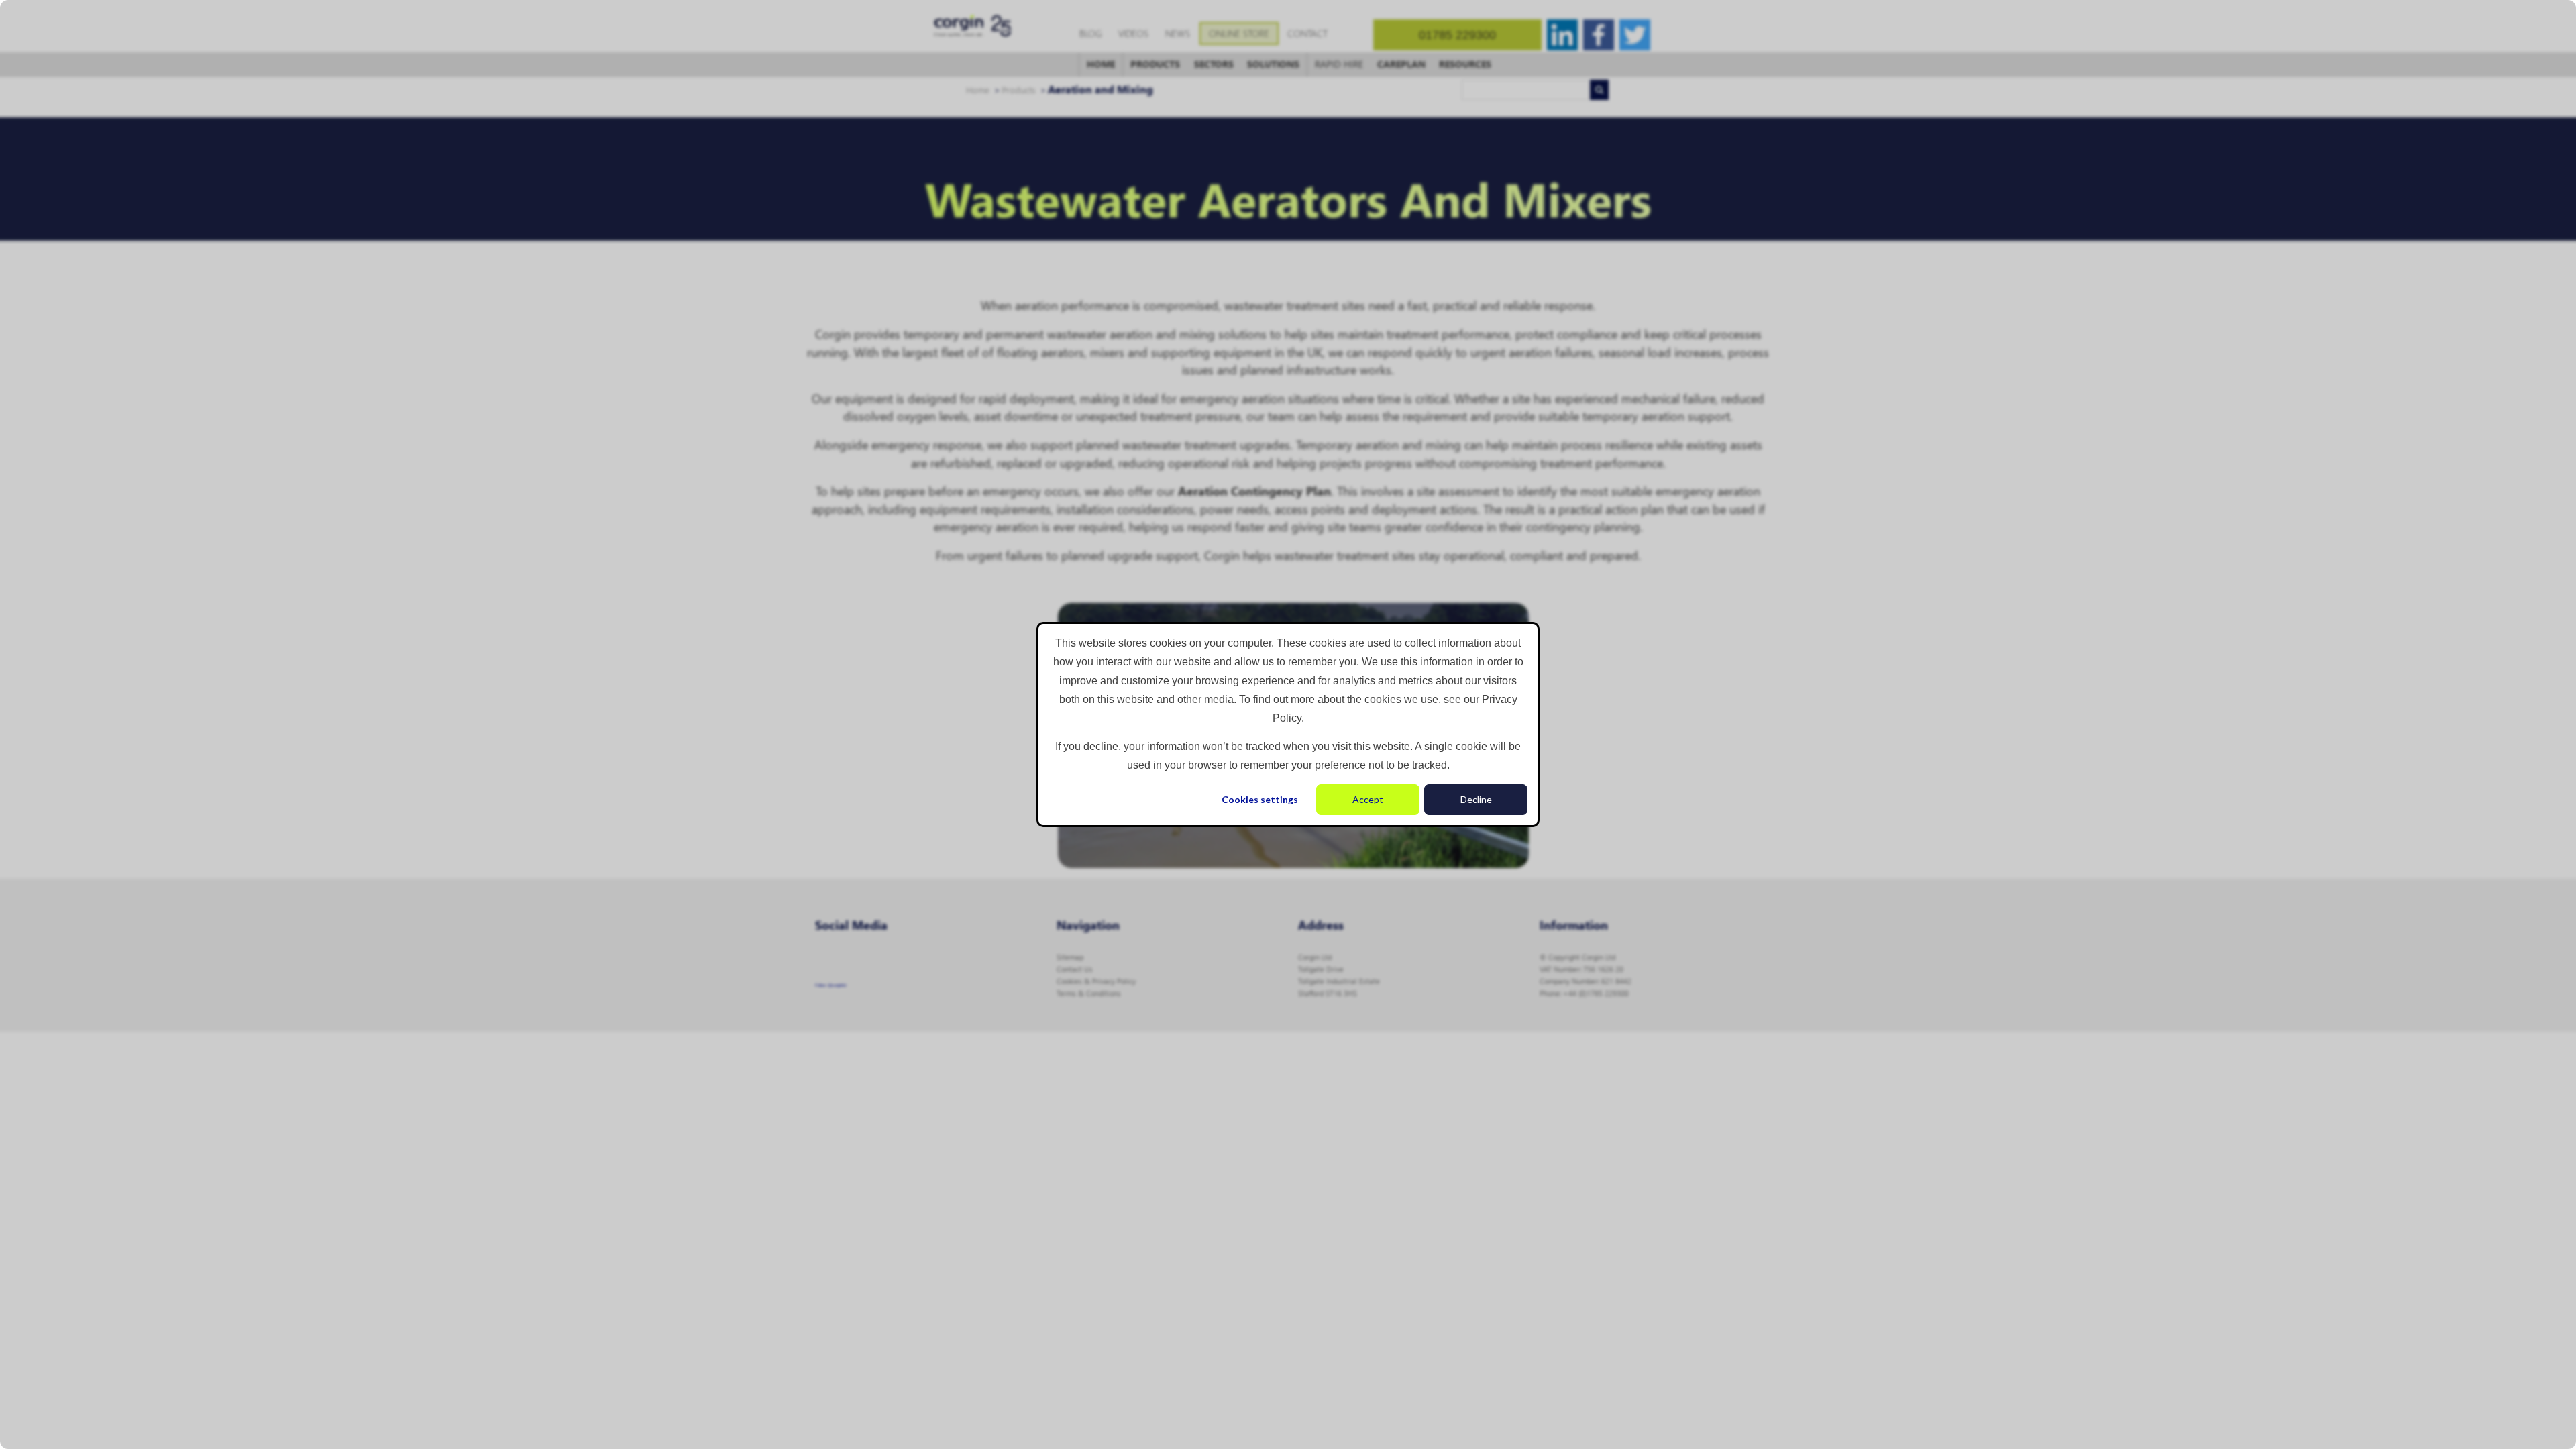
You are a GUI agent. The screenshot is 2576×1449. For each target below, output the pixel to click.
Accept (1368, 799)
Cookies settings (1260, 799)
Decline (1476, 799)
